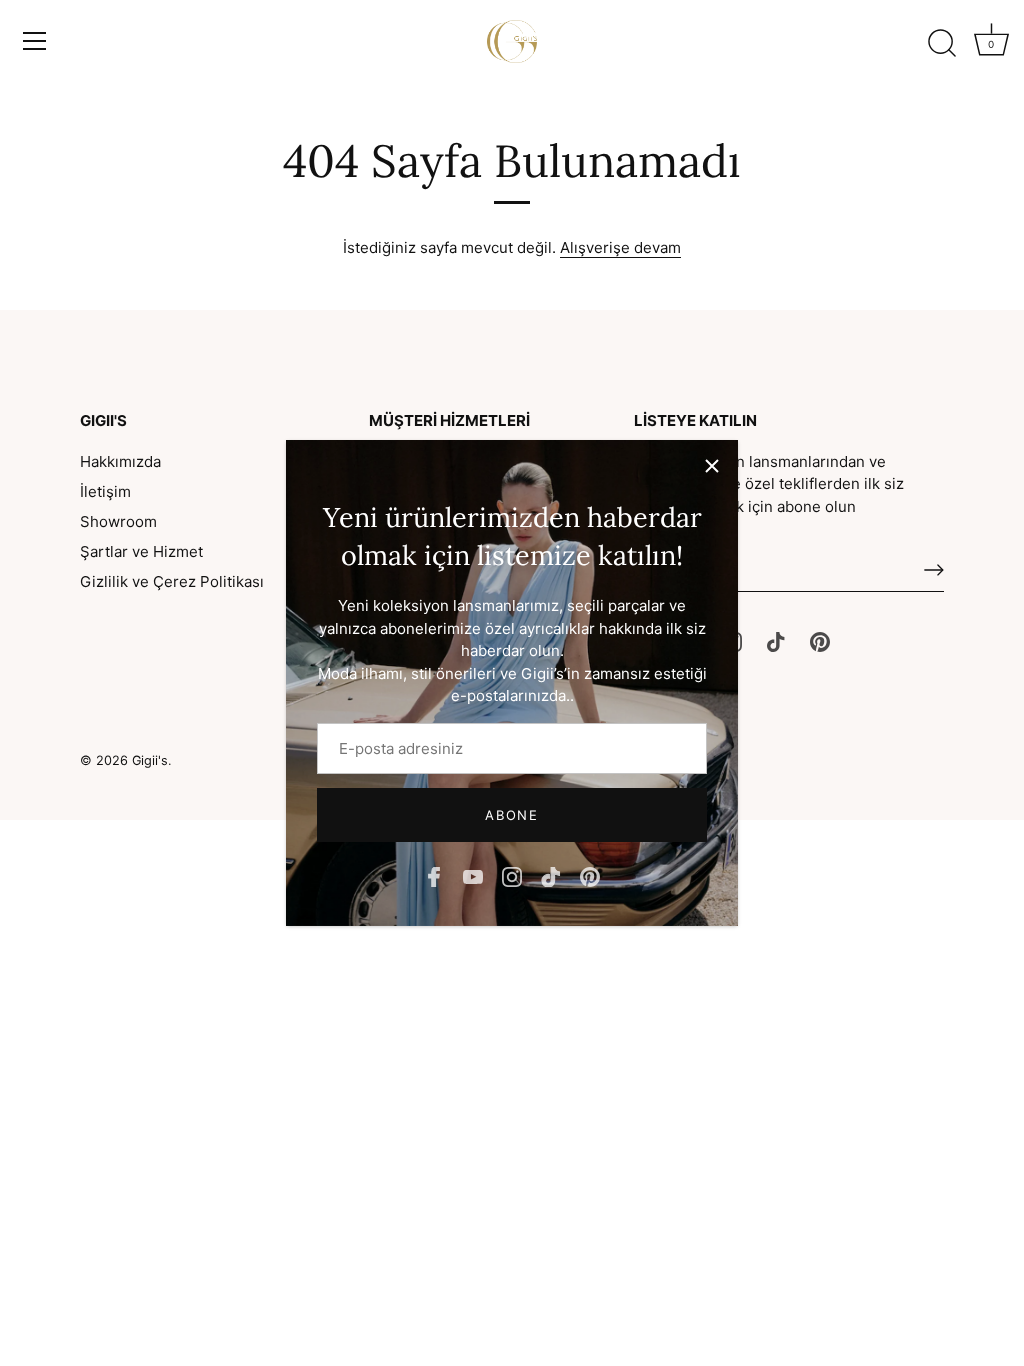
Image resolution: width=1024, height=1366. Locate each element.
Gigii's (150, 760)
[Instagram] (512, 875)
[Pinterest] (590, 875)
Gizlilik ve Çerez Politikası (172, 581)
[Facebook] (434, 875)
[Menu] (35, 41)
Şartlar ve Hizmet (141, 551)
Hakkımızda (120, 461)
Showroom (118, 521)
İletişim (105, 491)
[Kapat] (712, 466)
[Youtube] (473, 875)
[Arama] (942, 44)
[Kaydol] (934, 570)
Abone (511, 815)
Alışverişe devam (620, 247)
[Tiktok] (551, 875)
